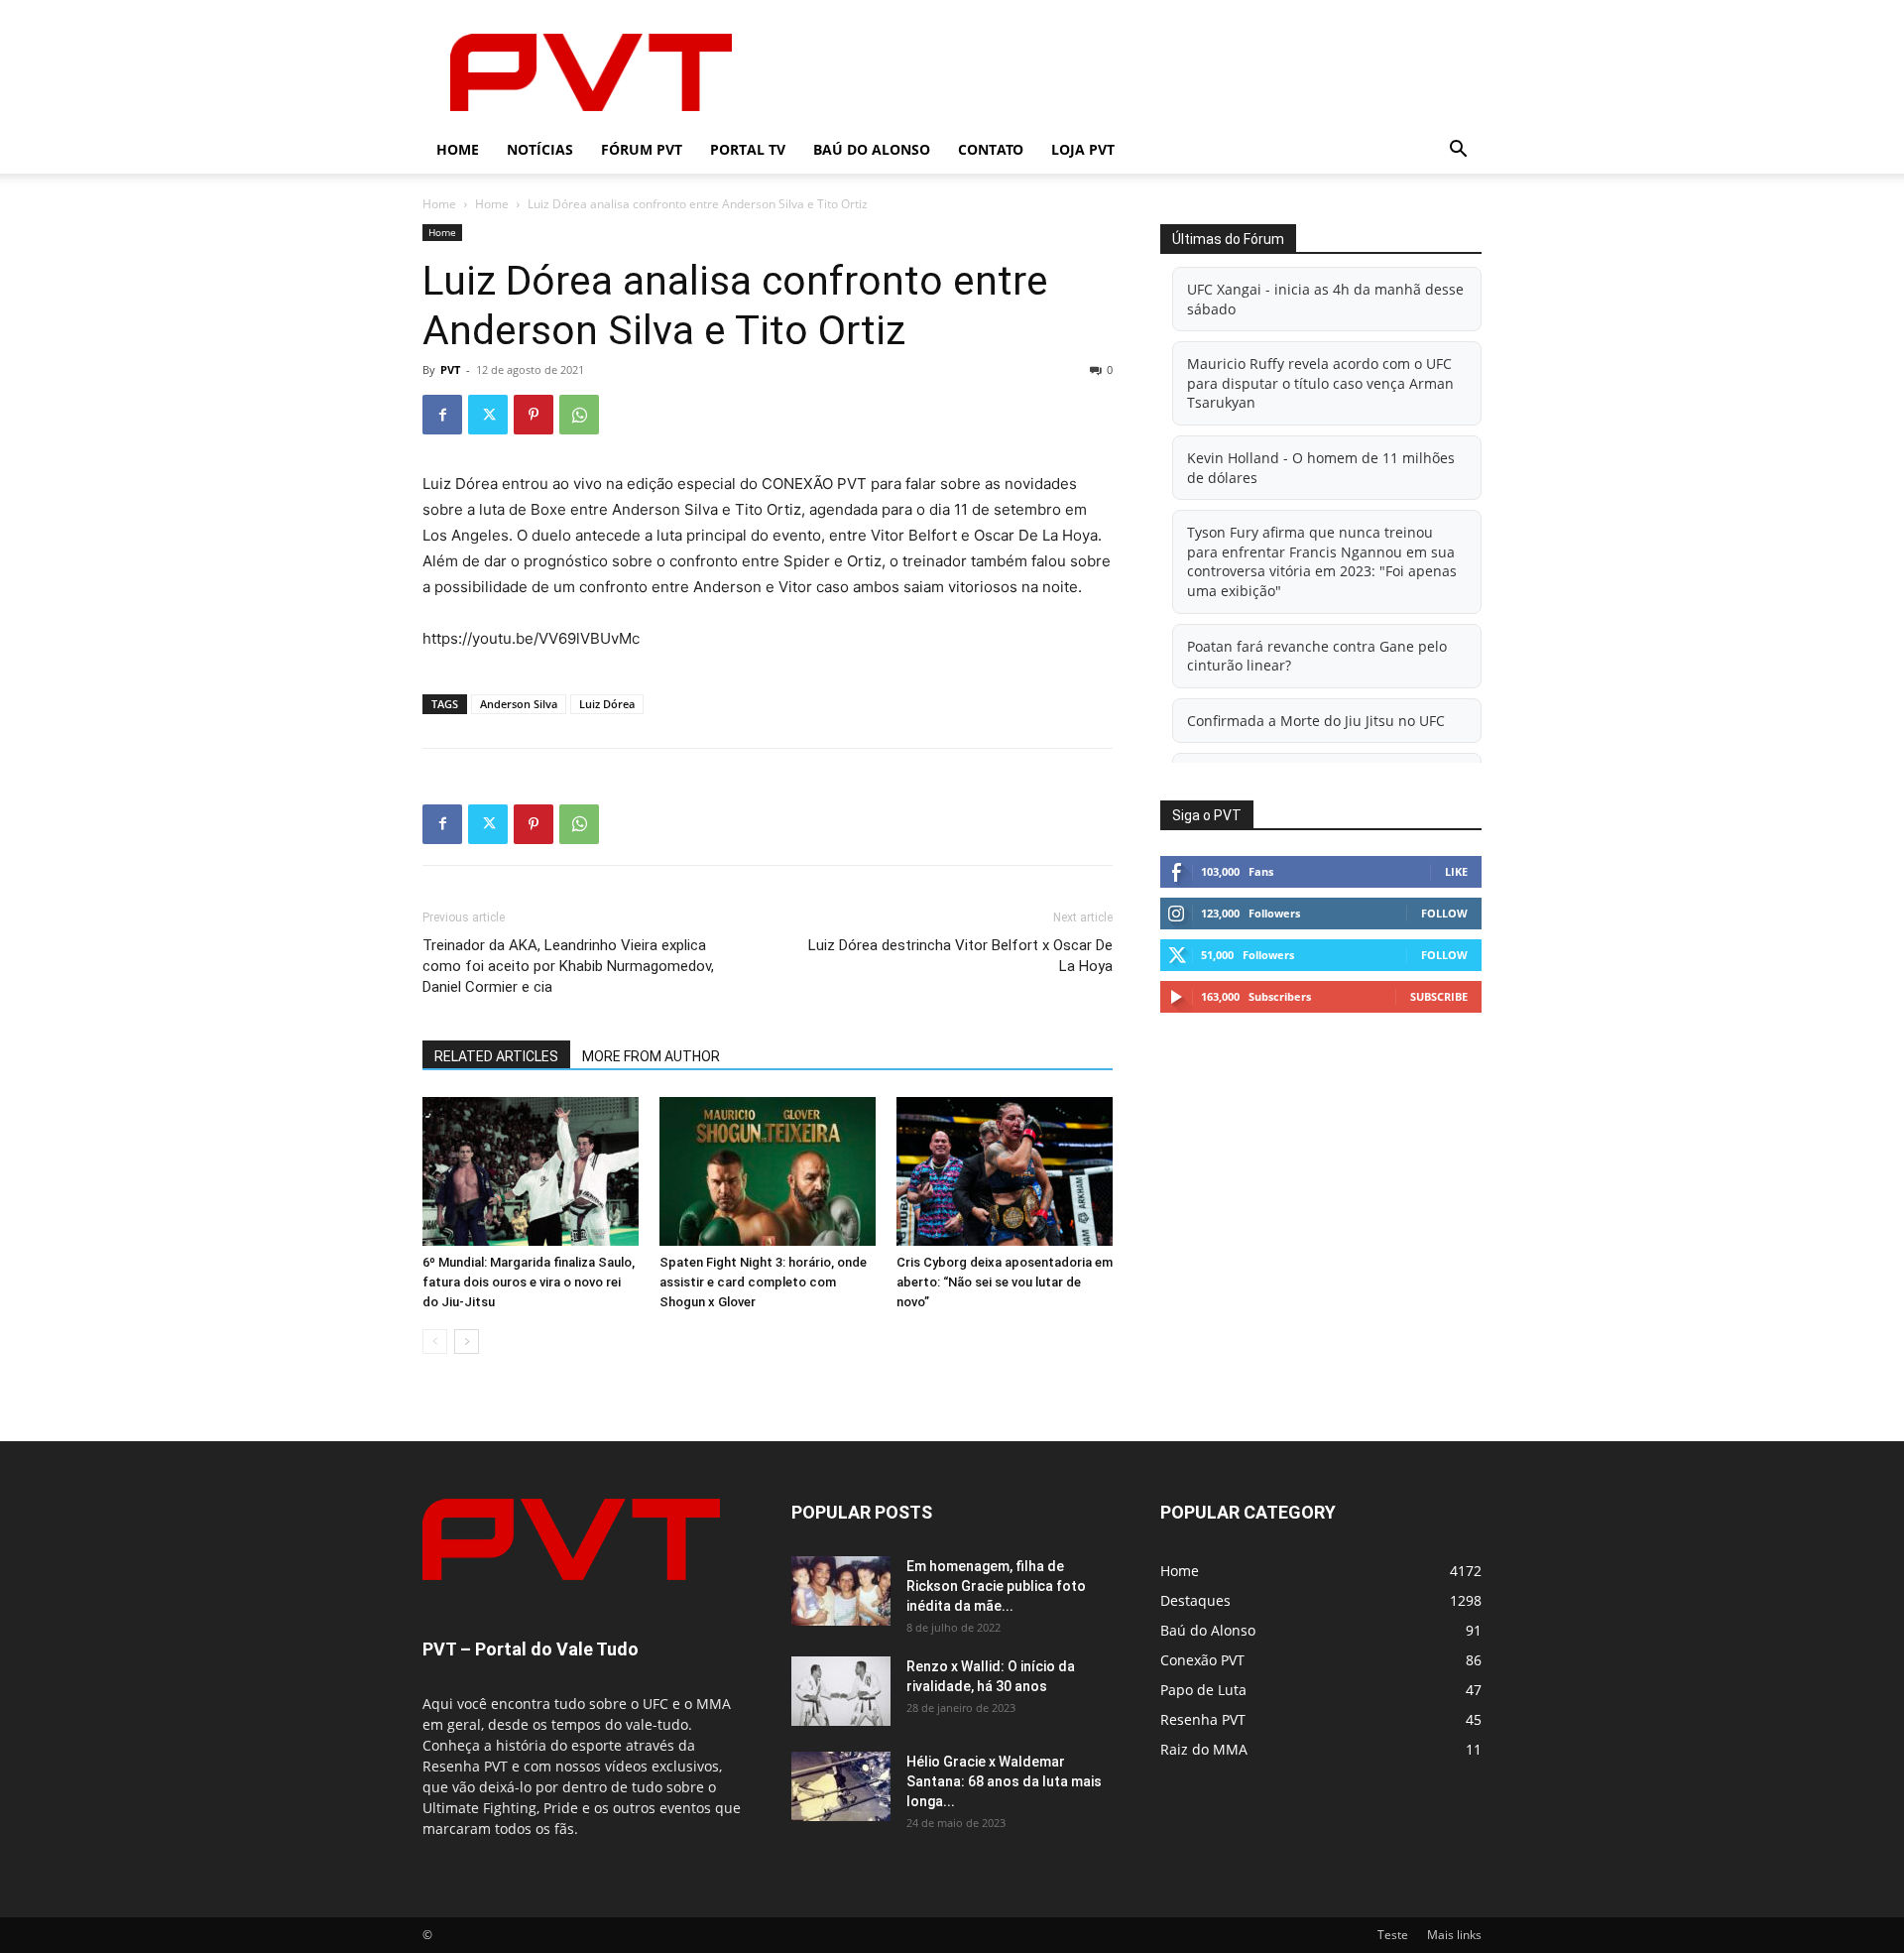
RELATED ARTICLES (496, 1056)
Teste (1393, 1935)
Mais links (1454, 1935)
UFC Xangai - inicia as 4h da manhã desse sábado (1325, 299)
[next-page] (467, 1342)
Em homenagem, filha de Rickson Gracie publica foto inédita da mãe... (996, 1586)
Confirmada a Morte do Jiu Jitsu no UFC (1316, 721)
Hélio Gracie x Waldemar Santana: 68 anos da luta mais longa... (1004, 1781)
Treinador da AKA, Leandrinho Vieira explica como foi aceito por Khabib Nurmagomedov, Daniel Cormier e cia (568, 966)
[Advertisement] (1121, 72)
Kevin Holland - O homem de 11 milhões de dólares (1321, 468)
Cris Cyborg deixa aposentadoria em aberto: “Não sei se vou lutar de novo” (1005, 1282)
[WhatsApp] (579, 415)
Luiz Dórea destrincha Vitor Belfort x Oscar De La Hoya (960, 956)
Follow (1444, 913)
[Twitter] (488, 415)
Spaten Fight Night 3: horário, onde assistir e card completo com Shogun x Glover (763, 1282)
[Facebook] (442, 415)
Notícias (540, 149)
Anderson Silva (519, 704)
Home (458, 149)
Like (1456, 871)
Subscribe (1439, 996)
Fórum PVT (642, 149)
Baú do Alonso (872, 149)
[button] (1458, 151)
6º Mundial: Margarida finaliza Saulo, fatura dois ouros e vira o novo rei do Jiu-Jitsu (529, 1282)
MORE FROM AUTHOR (651, 1056)
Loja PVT (1083, 149)
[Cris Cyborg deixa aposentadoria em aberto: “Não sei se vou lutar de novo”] (1005, 1171)
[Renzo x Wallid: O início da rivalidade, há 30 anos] (841, 1691)
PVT (450, 369)
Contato (991, 149)
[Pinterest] (534, 415)
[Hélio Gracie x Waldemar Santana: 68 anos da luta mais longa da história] (841, 1786)
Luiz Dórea (607, 704)
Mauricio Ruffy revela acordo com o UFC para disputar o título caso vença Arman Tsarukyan (1320, 383)
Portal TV (748, 149)
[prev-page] (435, 1342)
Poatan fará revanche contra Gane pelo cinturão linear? (1317, 656)
